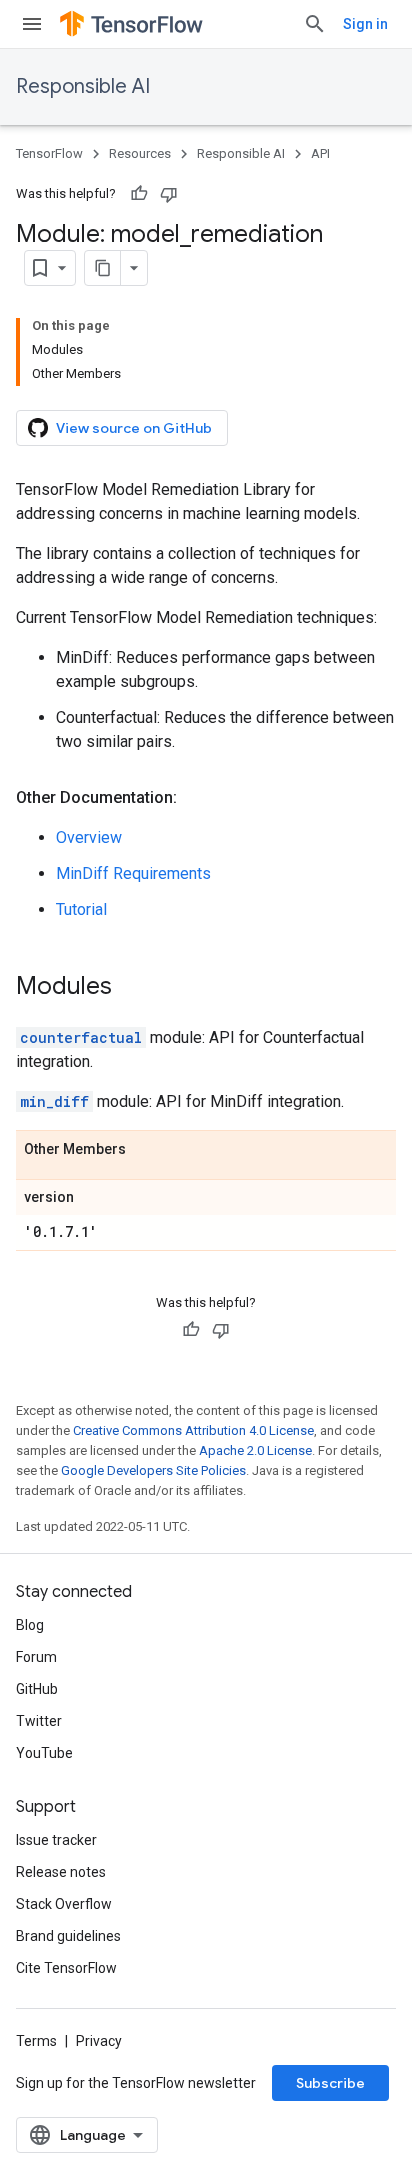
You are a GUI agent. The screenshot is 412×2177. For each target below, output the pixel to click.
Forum (36, 1657)
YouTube (44, 1753)
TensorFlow (49, 153)
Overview (89, 837)
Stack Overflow (64, 1904)
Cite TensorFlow (66, 1968)
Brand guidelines (68, 1936)
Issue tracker (56, 1840)
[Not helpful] (169, 194)
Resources (140, 153)
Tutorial (81, 909)
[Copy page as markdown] (103, 268)
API (320, 153)
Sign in (365, 24)
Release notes (61, 1872)
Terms (36, 2041)
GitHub (37, 1689)
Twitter (39, 1721)
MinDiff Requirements (133, 873)
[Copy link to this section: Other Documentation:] (197, 798)
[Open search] (315, 24)
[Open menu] (32, 24)
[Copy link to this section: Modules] (132, 988)
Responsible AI (83, 86)
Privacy (99, 2041)
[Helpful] (139, 194)
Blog (30, 1625)
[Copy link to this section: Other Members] (146, 1150)
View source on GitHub (134, 428)
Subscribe (330, 2083)
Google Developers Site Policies (153, 1470)
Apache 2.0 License (255, 1450)
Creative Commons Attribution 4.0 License (193, 1430)
